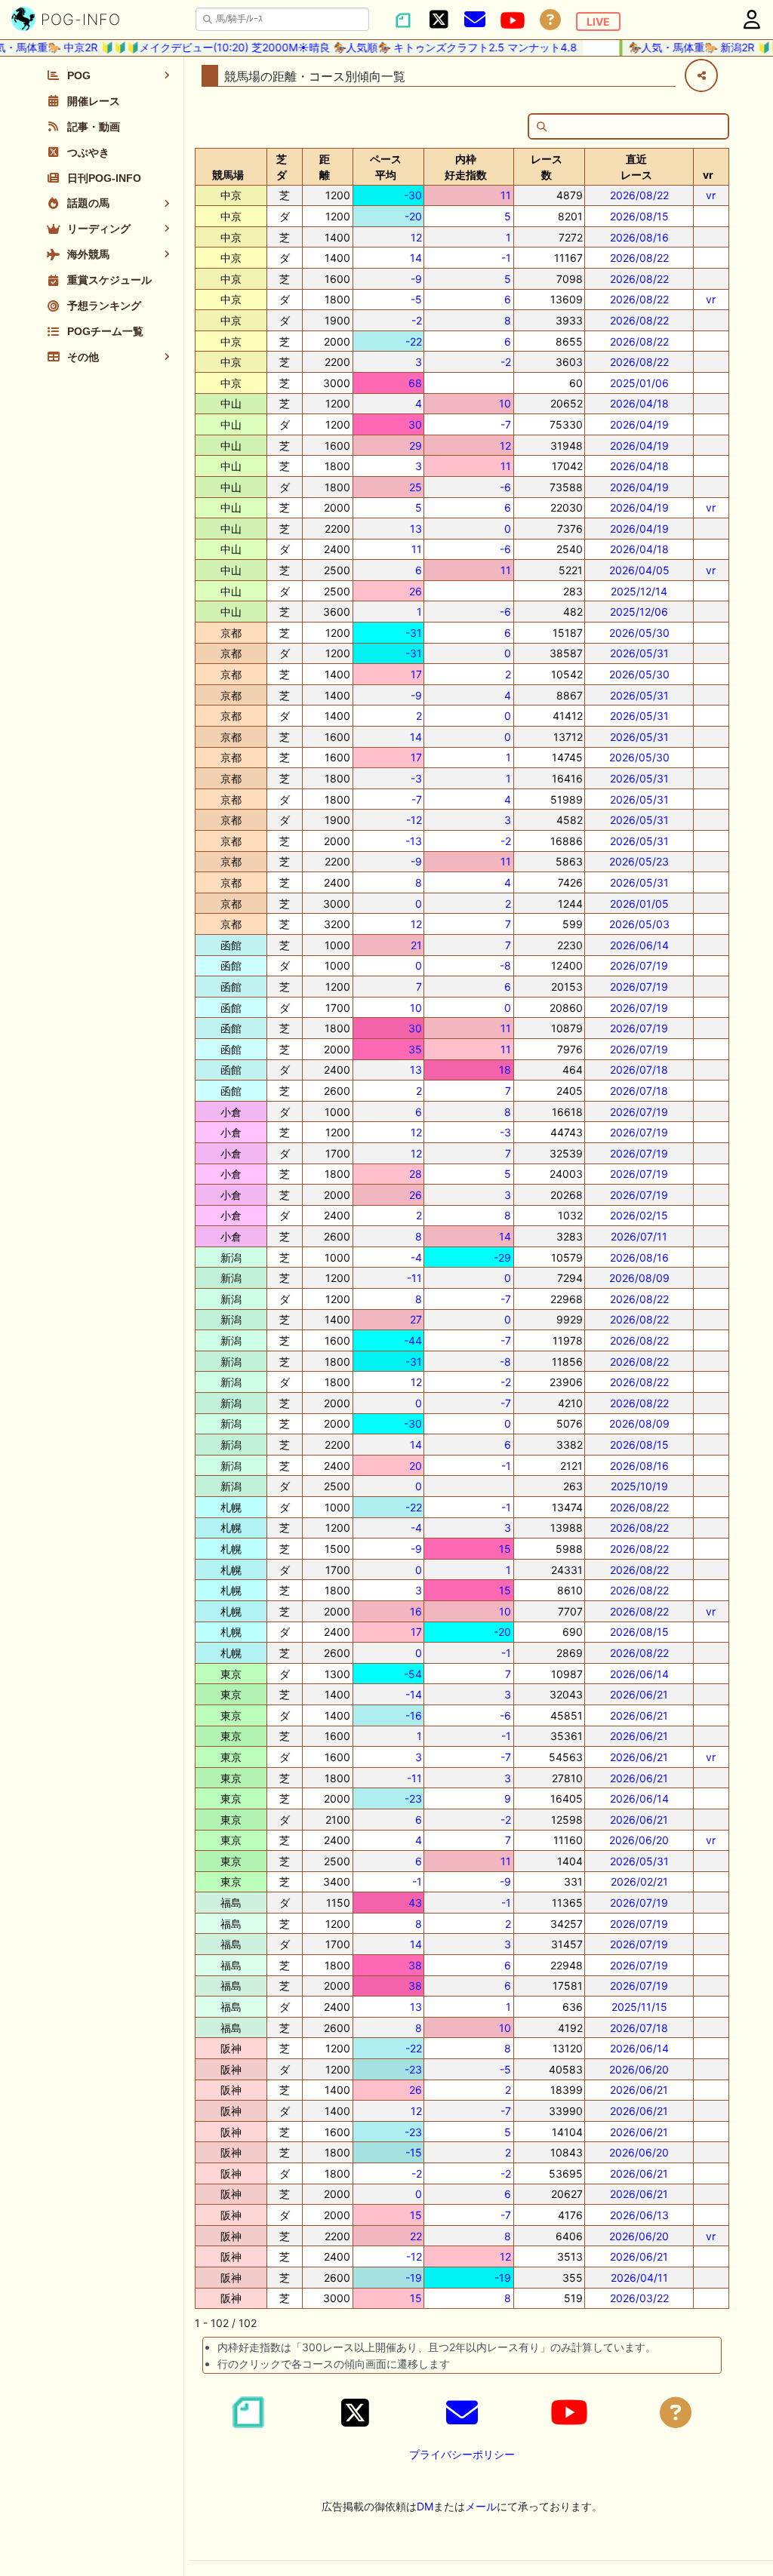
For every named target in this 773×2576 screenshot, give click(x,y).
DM (425, 2506)
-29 (502, 1257)
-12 (414, 820)
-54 (413, 1674)
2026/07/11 (639, 1236)
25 (416, 487)
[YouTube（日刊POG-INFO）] (513, 20)
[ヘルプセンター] (550, 20)
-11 (414, 1278)
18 (505, 1070)
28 (416, 1174)
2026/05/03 (639, 924)
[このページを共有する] (701, 75)
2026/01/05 (639, 904)
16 (416, 1611)
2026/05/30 (639, 633)
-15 (414, 2152)
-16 (414, 1715)
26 (416, 591)
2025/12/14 (639, 591)
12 (416, 237)
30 (415, 424)
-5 (416, 299)
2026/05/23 (639, 861)
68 (415, 383)
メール (481, 2506)
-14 (414, 1694)
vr (711, 195)
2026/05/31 (639, 653)
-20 (413, 216)
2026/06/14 (639, 945)
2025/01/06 (639, 383)
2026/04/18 (639, 403)
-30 (413, 195)
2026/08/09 (639, 1278)
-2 (417, 320)
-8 (505, 965)
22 (416, 2236)
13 (416, 529)
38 (415, 1965)
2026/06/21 (639, 1694)
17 (416, 674)
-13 (414, 841)
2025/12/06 (639, 612)
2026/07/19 (639, 965)
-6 (505, 487)
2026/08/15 (639, 216)
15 (505, 1549)
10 (505, 403)
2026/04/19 (639, 424)
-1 (506, 258)
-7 (506, 424)
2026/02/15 (639, 1215)
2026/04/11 (639, 2278)
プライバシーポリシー (462, 2454)
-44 (413, 1340)
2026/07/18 (639, 1070)
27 (416, 1319)
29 (416, 446)
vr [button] (708, 175)
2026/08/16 (639, 237)
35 (415, 1049)
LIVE (598, 22)
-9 (416, 279)
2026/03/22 (639, 2298)
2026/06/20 (639, 1840)
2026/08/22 (639, 195)
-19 (414, 2278)
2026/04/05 (639, 570)
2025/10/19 (639, 1486)
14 (416, 258)
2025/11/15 (639, 2007)
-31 (414, 633)
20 (416, 1466)
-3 (416, 778)
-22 (414, 341)
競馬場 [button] (228, 175)
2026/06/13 (639, 2215)
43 (415, 1903)
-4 (416, 1257)
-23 (413, 1798)
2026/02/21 (639, 1881)
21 (416, 945)
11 (506, 195)
